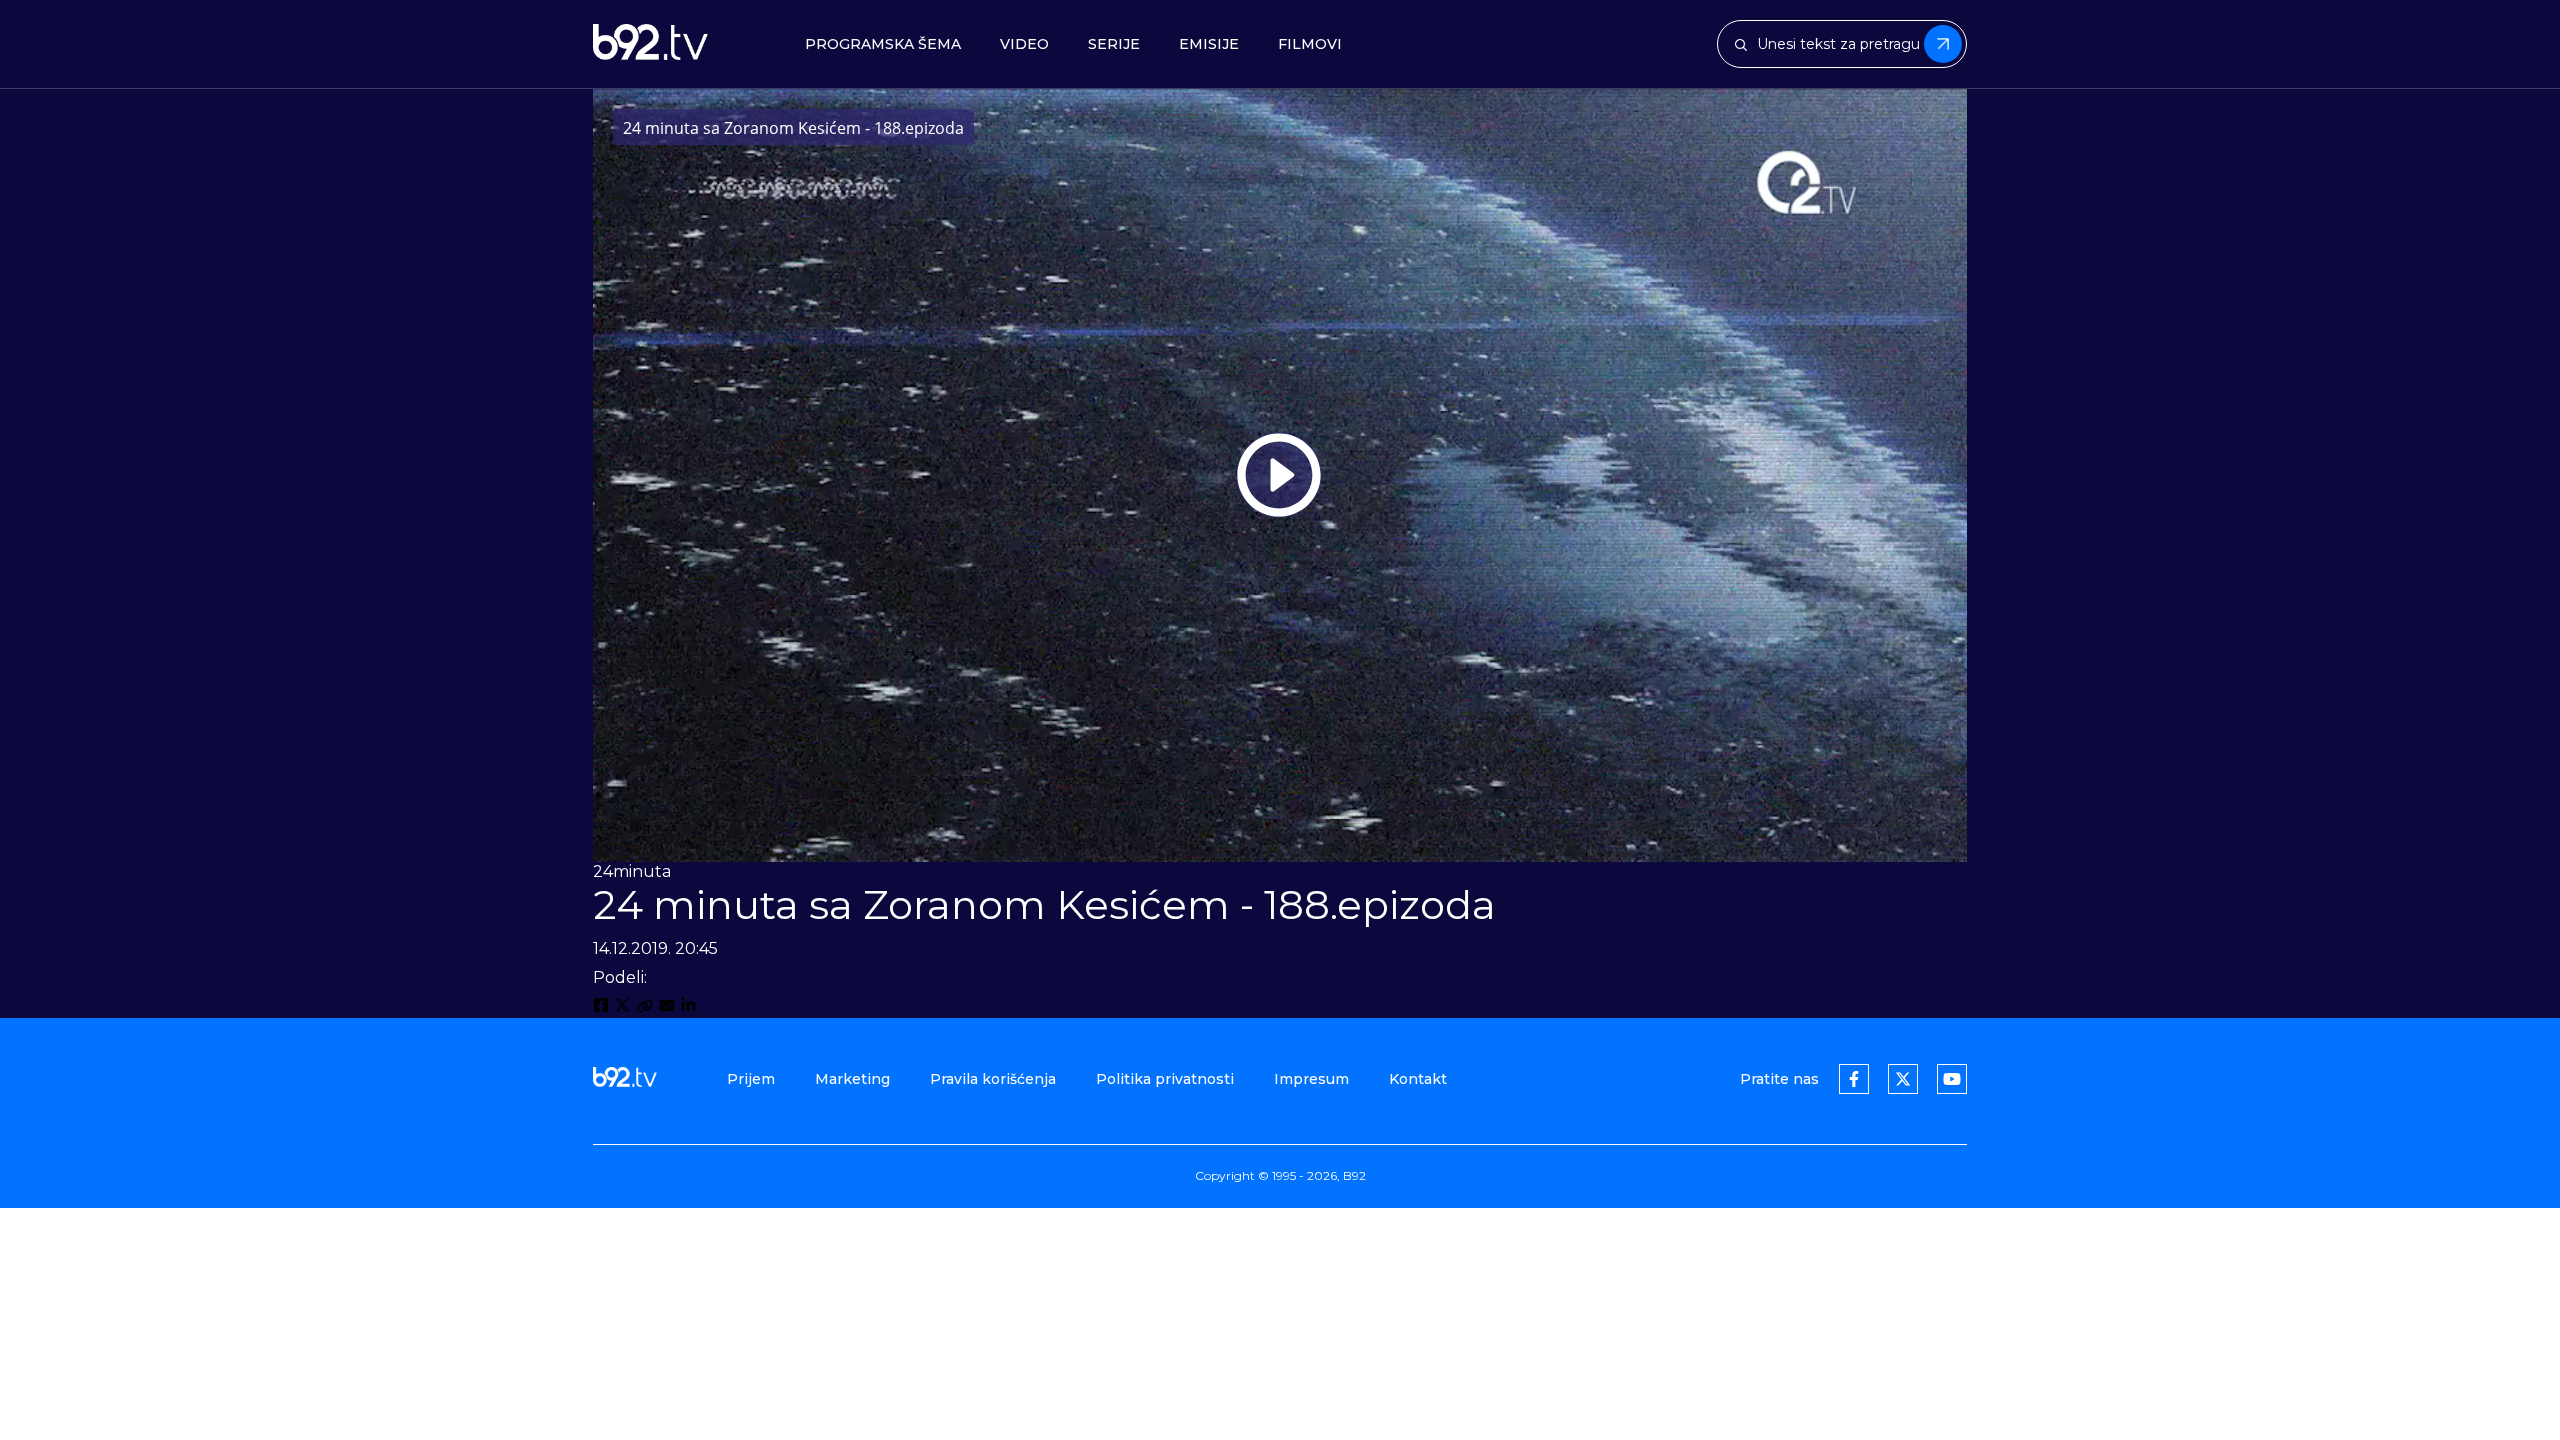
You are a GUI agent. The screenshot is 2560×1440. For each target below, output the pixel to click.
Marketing (852, 1079)
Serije (1114, 44)
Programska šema (883, 44)
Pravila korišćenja (993, 1079)
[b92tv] (650, 44)
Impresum (1311, 1079)
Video (1024, 44)
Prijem (751, 1079)
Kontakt (1418, 1079)
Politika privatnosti (1165, 1079)
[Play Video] (1279, 475)
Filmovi (1310, 44)
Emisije (1209, 44)
